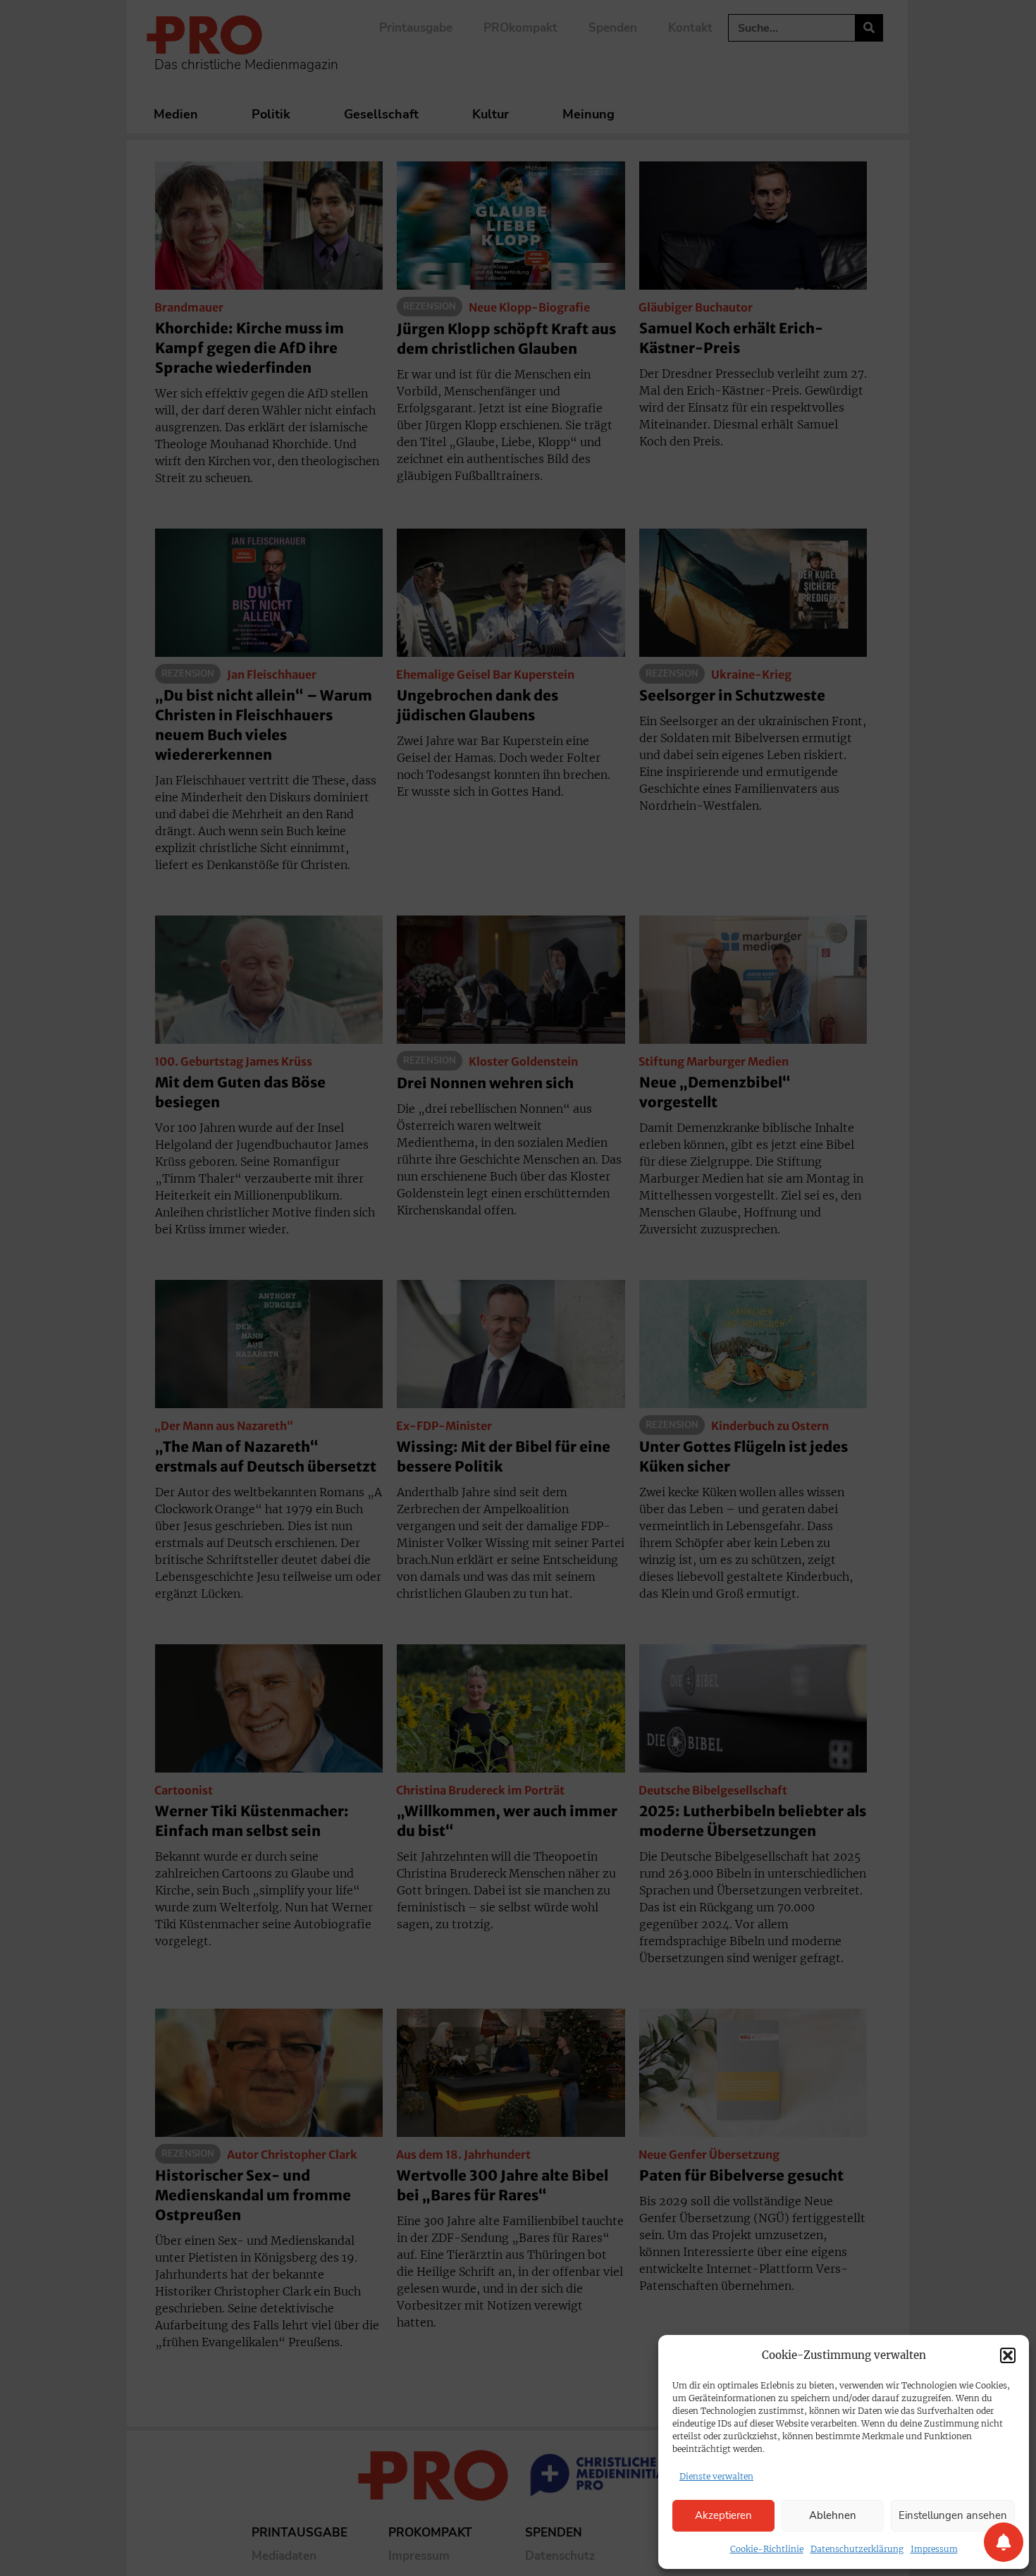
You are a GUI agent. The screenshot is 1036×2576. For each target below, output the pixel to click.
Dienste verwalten (716, 2476)
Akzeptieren (723, 2515)
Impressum (934, 2549)
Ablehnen (833, 2515)
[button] (1008, 2355)
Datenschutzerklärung (857, 2549)
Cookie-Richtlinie (767, 2549)
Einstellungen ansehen (953, 2515)
